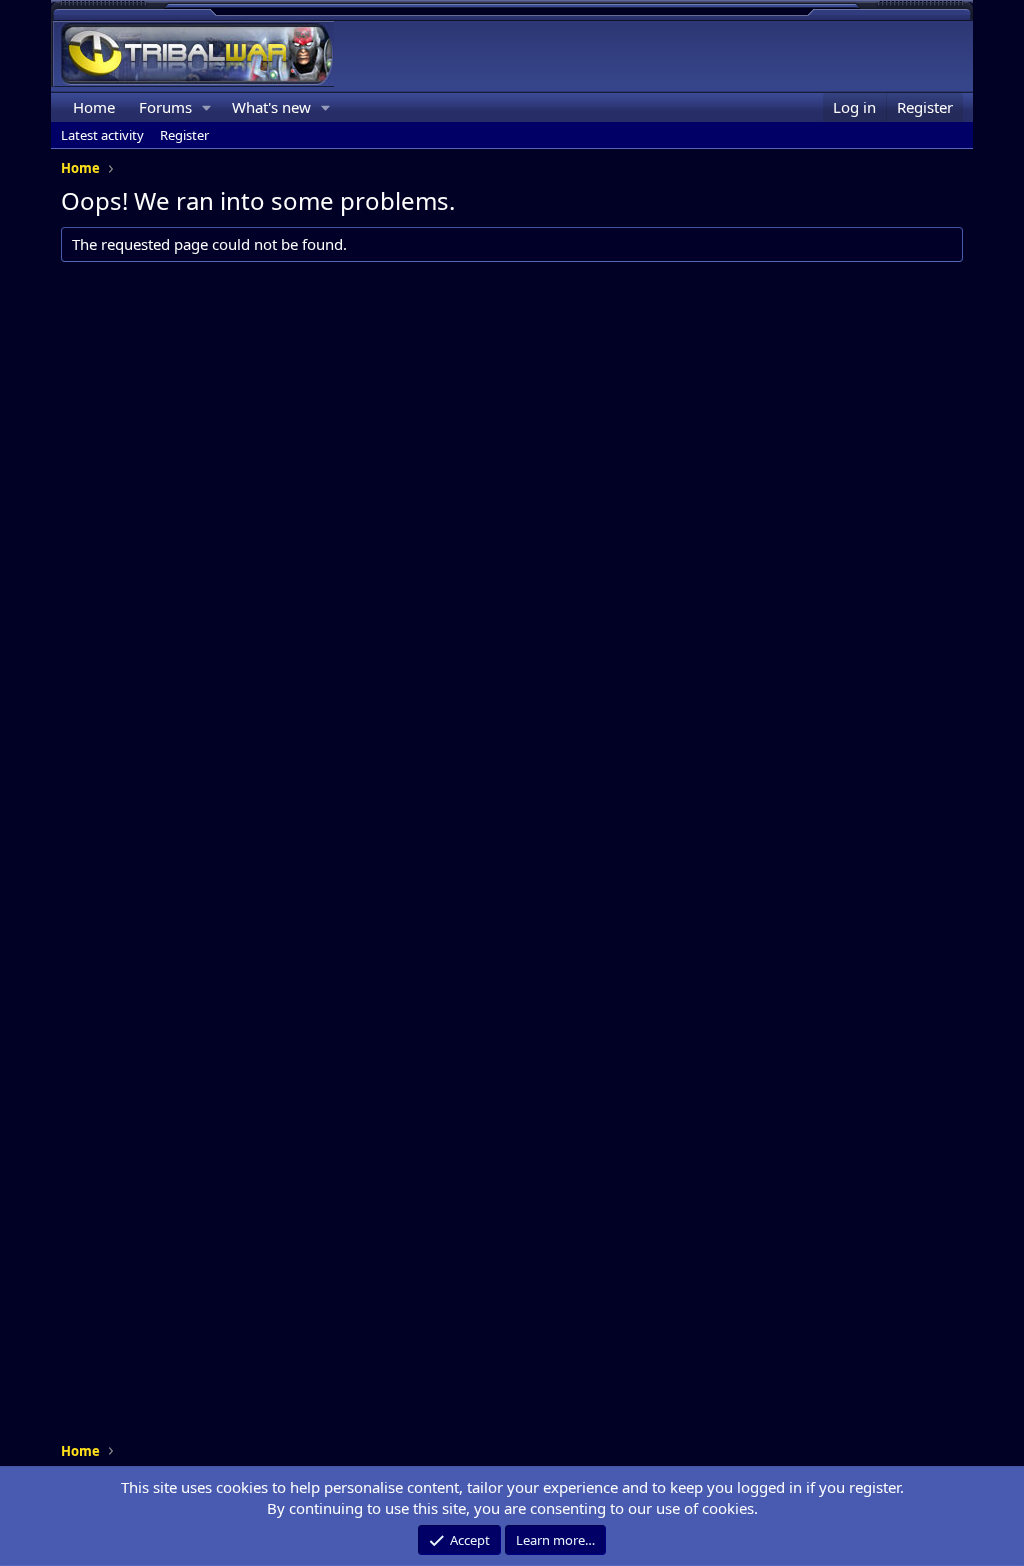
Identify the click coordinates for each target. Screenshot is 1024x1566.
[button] (207, 107)
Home (94, 107)
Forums (165, 107)
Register (184, 135)
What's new (271, 107)
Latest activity (102, 135)
